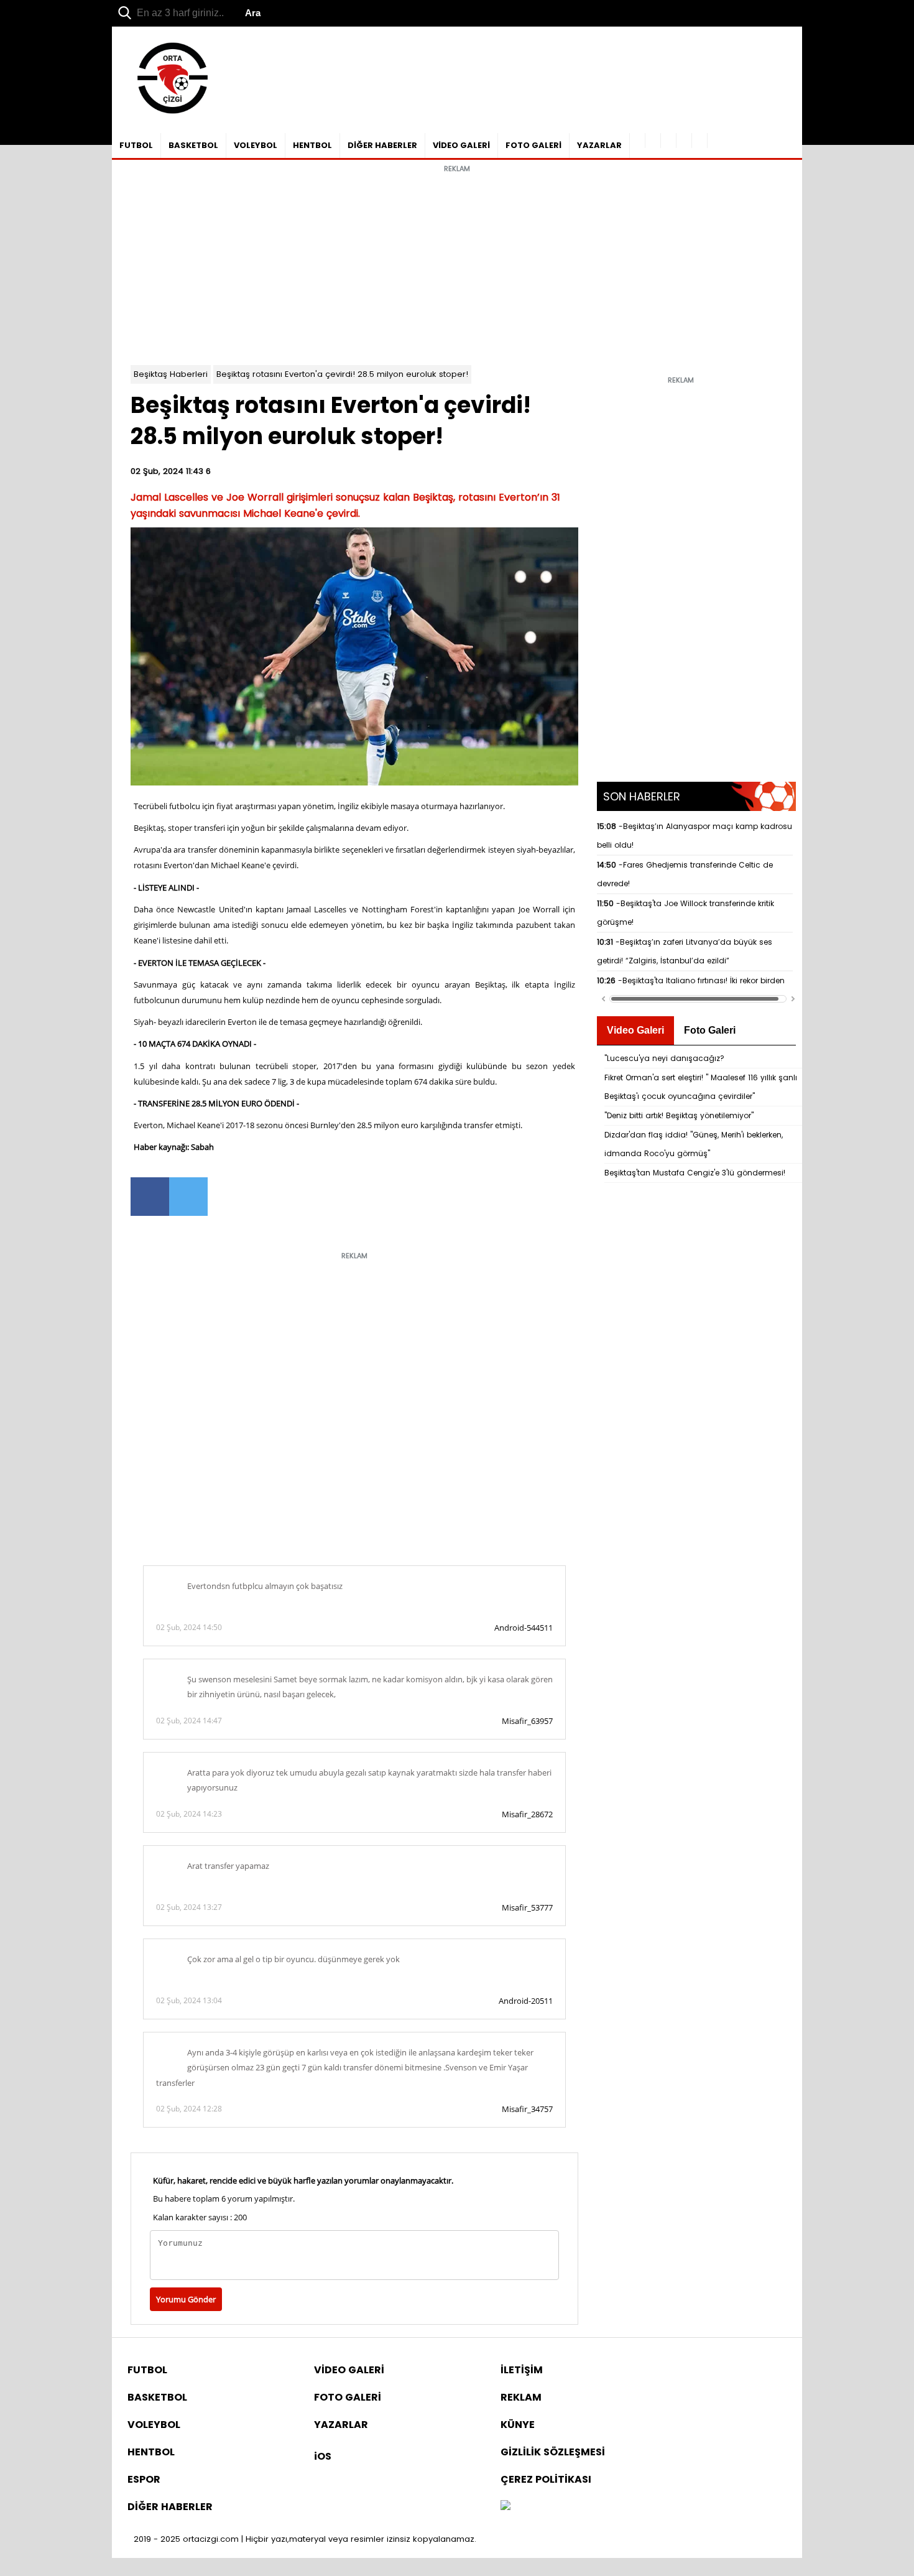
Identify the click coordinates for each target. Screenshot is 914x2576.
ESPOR (144, 2479)
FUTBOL (136, 145)
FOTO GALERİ (533, 145)
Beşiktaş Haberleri (171, 374)
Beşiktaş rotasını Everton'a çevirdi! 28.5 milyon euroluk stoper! (342, 374)
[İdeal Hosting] (505, 2507)
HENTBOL (312, 145)
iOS (323, 2456)
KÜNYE (518, 2425)
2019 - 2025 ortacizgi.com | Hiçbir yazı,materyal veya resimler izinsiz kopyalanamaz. (305, 2539)
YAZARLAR (599, 145)
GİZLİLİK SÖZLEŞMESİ (553, 2452)
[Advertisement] (457, 266)
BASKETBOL (193, 145)
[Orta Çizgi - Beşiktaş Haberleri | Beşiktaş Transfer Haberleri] (166, 114)
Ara (253, 13)
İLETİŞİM (522, 2370)
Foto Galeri (710, 1030)
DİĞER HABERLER (382, 145)
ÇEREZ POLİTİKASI (546, 2479)
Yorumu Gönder (186, 2299)
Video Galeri (635, 1030)
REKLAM (521, 2397)
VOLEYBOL (256, 145)
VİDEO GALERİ (461, 145)
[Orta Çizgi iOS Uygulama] (700, 141)
